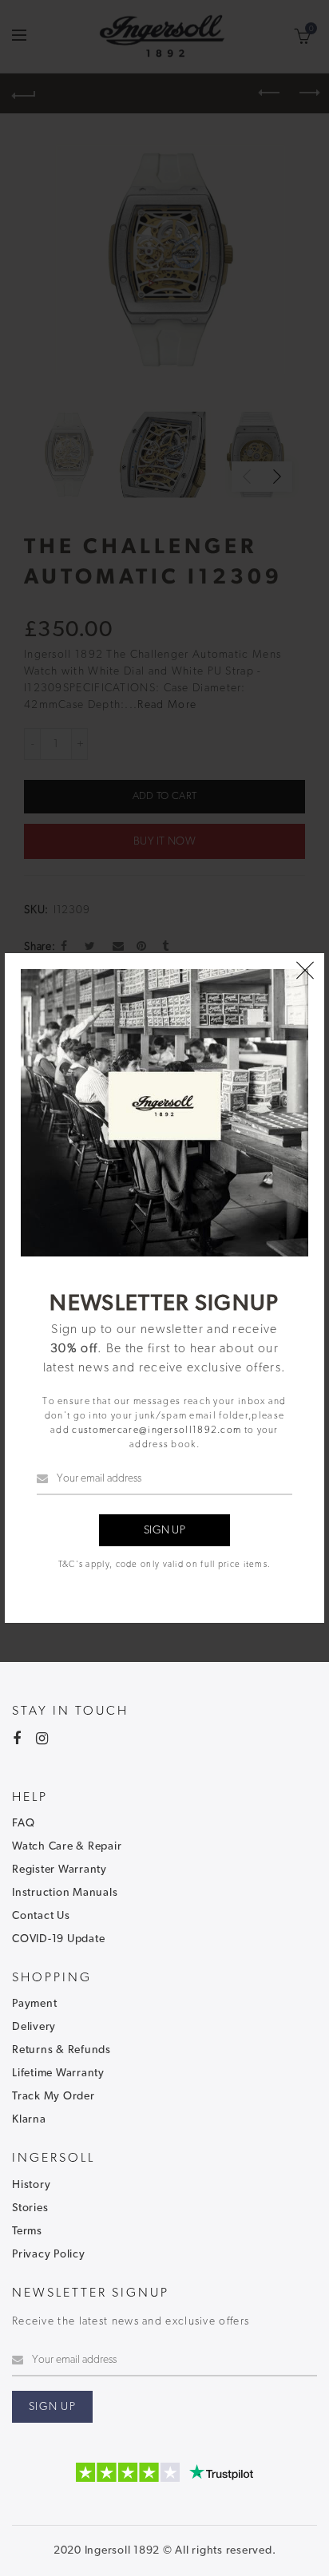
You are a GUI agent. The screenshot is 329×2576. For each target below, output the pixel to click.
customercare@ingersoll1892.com (157, 1430)
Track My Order (54, 2096)
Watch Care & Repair (67, 1846)
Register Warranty (59, 1870)
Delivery (34, 2027)
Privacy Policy (49, 2254)
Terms (27, 2231)
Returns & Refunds (61, 2050)
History (31, 2185)
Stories (30, 2208)
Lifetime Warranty (58, 2073)
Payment (34, 2004)
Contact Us (41, 1916)
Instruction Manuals (65, 1893)
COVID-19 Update (58, 1939)
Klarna (29, 2119)
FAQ (23, 1823)
